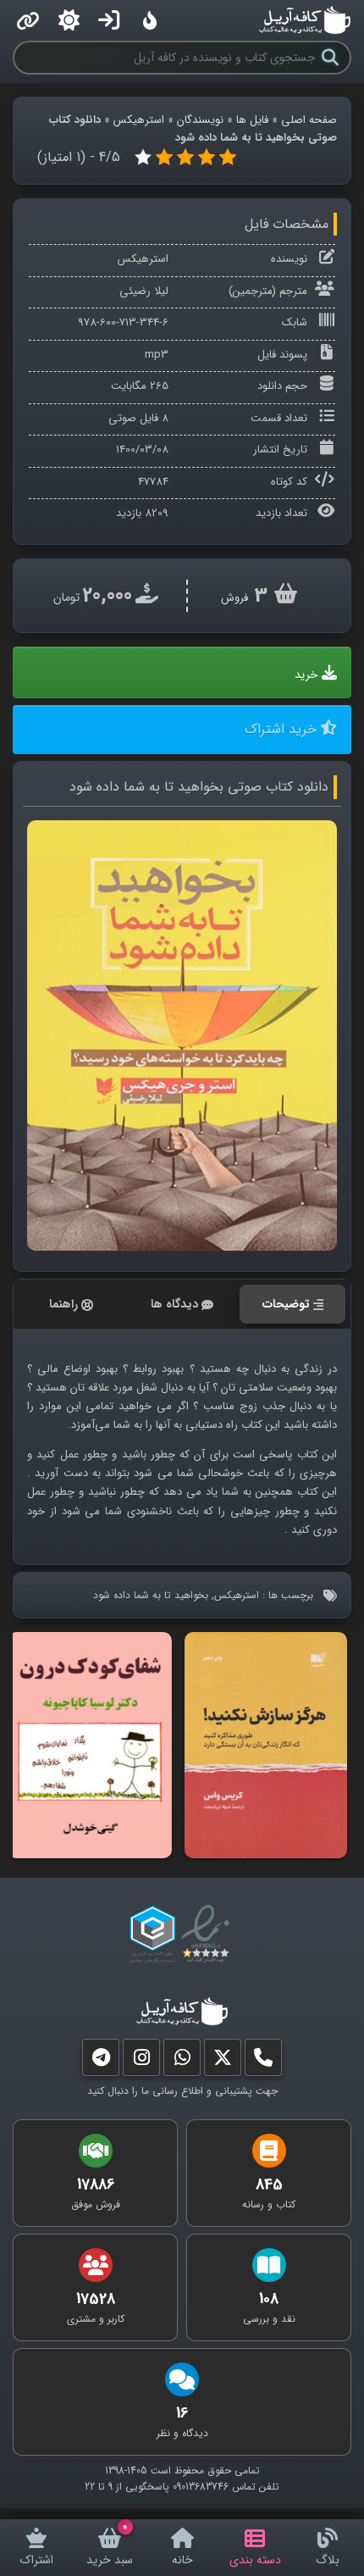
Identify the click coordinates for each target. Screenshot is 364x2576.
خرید (306, 675)
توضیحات (286, 1304)
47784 (153, 482)
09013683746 (201, 2487)
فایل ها (252, 120)
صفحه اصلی (309, 120)
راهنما (63, 1304)
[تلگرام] (101, 2061)
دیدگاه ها (174, 1304)
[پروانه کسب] (152, 1935)
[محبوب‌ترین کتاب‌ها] (150, 20)
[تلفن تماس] (263, 2061)
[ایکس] (223, 2061)
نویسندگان (200, 120)
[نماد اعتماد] (209, 1935)
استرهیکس (139, 120)
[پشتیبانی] (182, 2061)
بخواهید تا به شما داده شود (151, 1595)
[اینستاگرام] (141, 2061)
